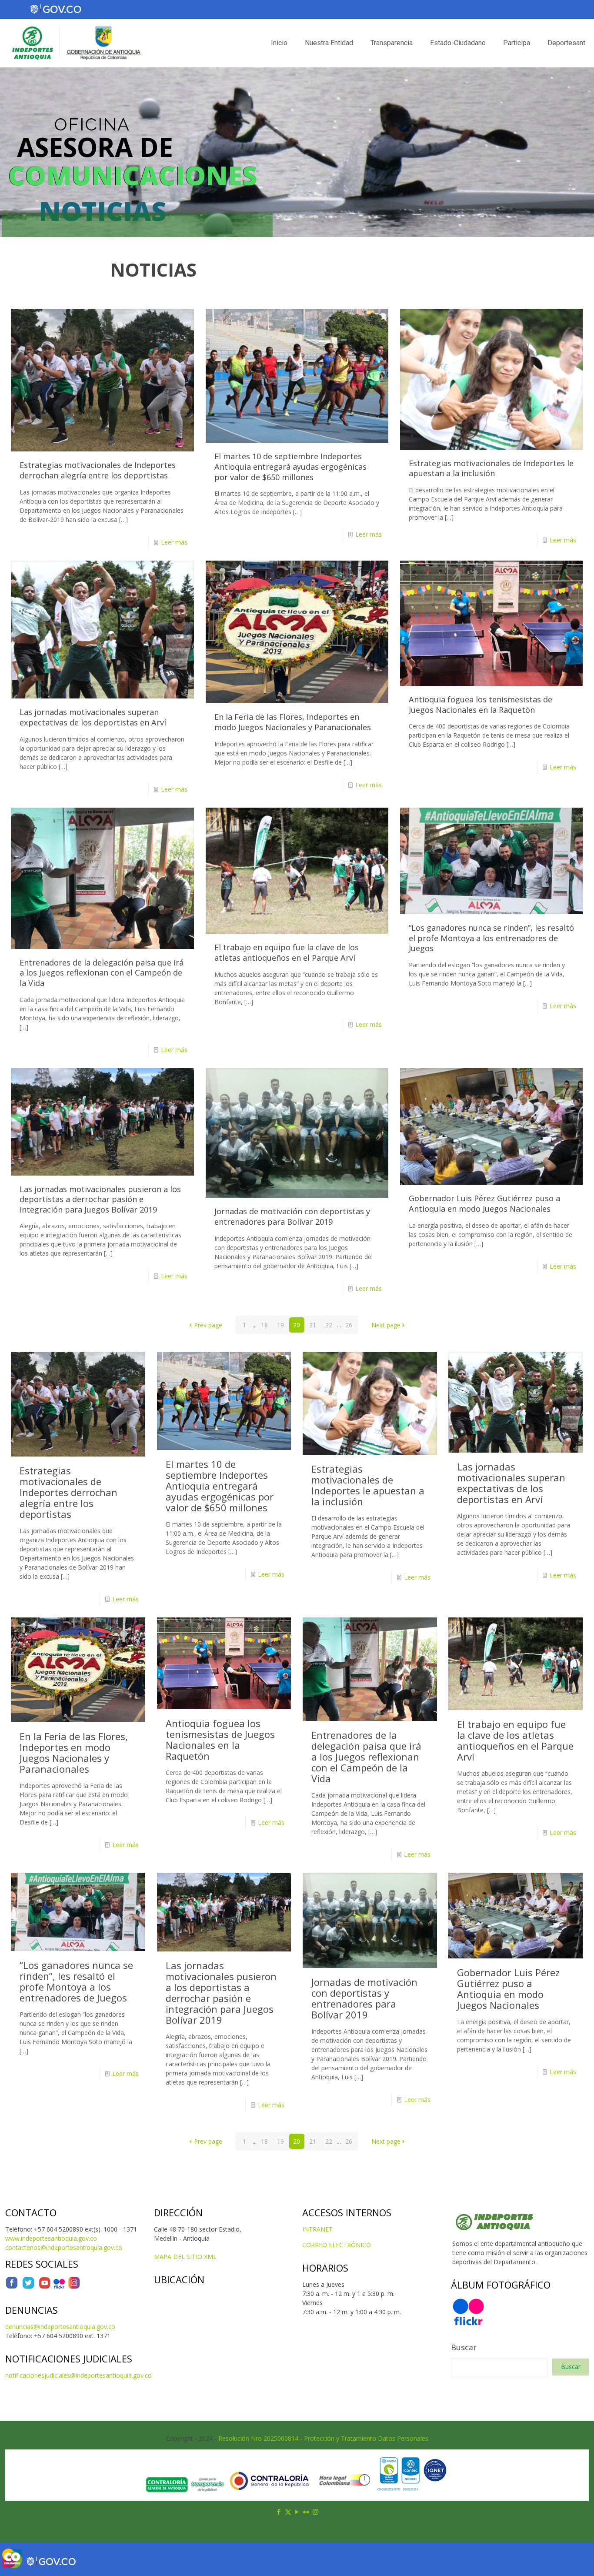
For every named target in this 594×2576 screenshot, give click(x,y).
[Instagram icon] (315, 2512)
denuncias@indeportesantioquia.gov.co (60, 2327)
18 (264, 1325)
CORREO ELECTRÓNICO (337, 2245)
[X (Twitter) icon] (288, 2512)
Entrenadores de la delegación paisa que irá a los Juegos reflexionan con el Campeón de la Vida (102, 973)
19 (280, 1325)
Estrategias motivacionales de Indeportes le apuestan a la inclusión (491, 468)
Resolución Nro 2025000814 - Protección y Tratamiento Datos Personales (323, 2438)
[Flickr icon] (306, 2512)
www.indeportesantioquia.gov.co (51, 2238)
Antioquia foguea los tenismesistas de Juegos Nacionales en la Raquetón (481, 705)
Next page (386, 1325)
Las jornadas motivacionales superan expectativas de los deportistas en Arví (93, 717)
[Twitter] (28, 2287)
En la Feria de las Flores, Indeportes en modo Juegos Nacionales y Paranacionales (293, 722)
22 (329, 1325)
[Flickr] (59, 2287)
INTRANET (317, 2229)
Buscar (464, 2347)
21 (313, 1325)
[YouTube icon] (297, 2512)
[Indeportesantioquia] (76, 43)
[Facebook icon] (279, 2512)
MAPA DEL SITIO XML (185, 2257)
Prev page (208, 1325)
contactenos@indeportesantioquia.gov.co (64, 2247)
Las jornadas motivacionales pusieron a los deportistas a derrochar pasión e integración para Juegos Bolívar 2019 (100, 1199)
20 (297, 1325)
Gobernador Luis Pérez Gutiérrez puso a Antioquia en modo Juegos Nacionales (484, 1203)
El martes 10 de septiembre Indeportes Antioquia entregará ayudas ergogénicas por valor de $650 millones (290, 466)
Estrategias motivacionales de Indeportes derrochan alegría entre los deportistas (98, 470)
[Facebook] (12, 2287)
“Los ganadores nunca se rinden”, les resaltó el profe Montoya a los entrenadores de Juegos (491, 938)
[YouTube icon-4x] (45, 2287)
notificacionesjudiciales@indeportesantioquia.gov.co (78, 2375)
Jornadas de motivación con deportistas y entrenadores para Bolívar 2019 (292, 1216)
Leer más (174, 542)
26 (349, 1325)
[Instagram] (74, 2287)
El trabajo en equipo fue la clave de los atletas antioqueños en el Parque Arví (287, 952)
